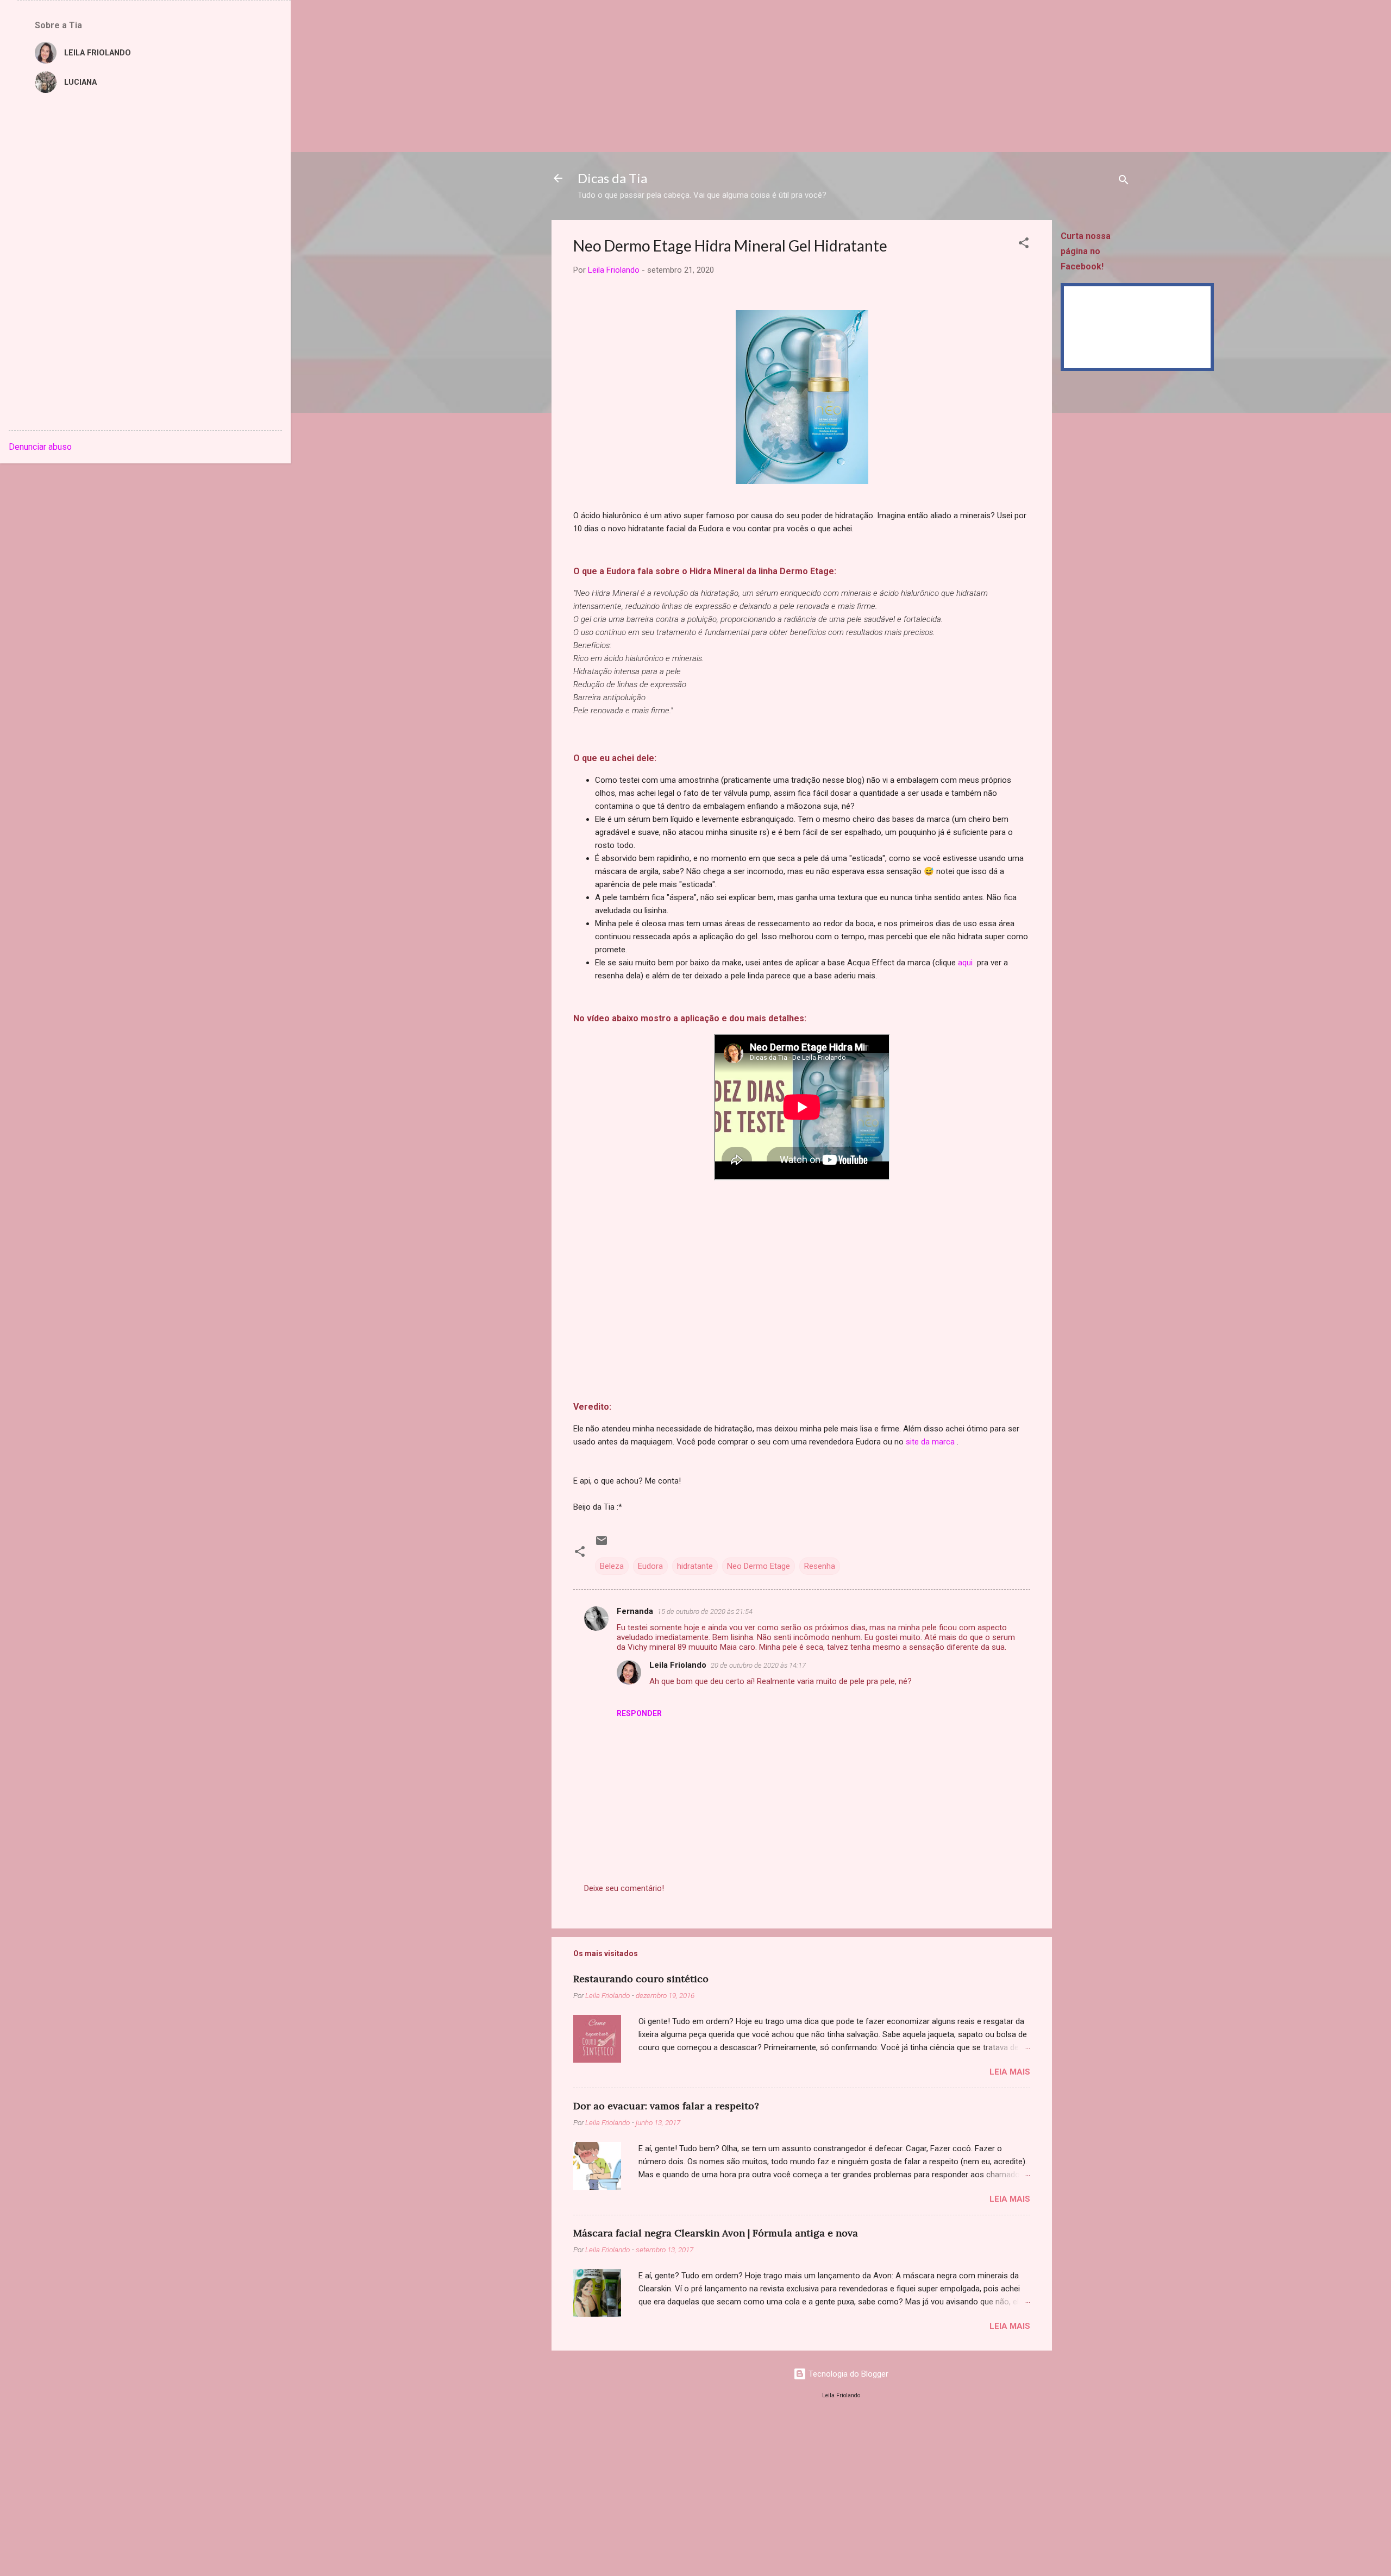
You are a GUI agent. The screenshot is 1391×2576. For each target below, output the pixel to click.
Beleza (612, 1566)
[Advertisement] (326, 76)
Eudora (650, 1566)
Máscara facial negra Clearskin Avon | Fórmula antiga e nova (716, 2233)
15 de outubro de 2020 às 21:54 (705, 1611)
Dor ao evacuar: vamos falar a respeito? (666, 2106)
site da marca (930, 1442)
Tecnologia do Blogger (847, 2374)
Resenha (820, 1566)
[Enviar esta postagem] (601, 1544)
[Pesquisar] (1124, 182)
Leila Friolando (678, 1665)
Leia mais (1010, 2072)
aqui (965, 963)
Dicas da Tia (612, 178)
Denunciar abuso (40, 447)
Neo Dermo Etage (759, 1566)
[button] (1024, 245)
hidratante (695, 1566)
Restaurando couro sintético (641, 1979)
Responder (639, 1713)
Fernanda (635, 1611)
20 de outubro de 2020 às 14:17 (758, 1665)
